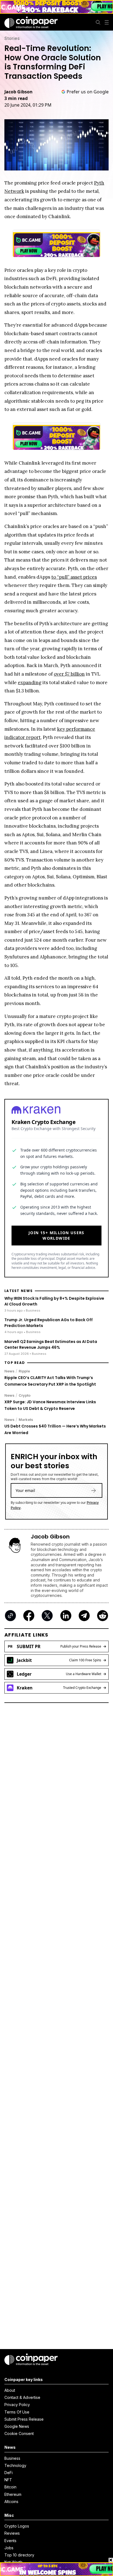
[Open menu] (107, 22)
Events (10, 2541)
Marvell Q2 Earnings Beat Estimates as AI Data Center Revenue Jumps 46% (51, 1344)
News (9, 1371)
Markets (26, 1420)
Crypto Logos (17, 2526)
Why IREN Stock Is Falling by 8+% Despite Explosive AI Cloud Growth (54, 1301)
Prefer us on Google (88, 92)
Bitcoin (10, 2487)
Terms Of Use (17, 2412)
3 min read (16, 98)
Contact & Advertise (22, 2397)
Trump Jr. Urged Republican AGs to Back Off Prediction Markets (49, 1323)
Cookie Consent (19, 2433)
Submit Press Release (24, 2419)
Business (12, 2458)
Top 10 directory (19, 2555)
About (10, 2390)
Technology (15, 2465)
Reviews (12, 2533)
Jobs (9, 2548)
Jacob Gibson (19, 92)
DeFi (9, 2473)
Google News (17, 2426)
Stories (12, 38)
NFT (8, 2480)
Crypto (25, 1395)
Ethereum (13, 2494)
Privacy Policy (17, 2405)
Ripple (24, 1371)
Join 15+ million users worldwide (56, 1235)
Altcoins (11, 2501)
